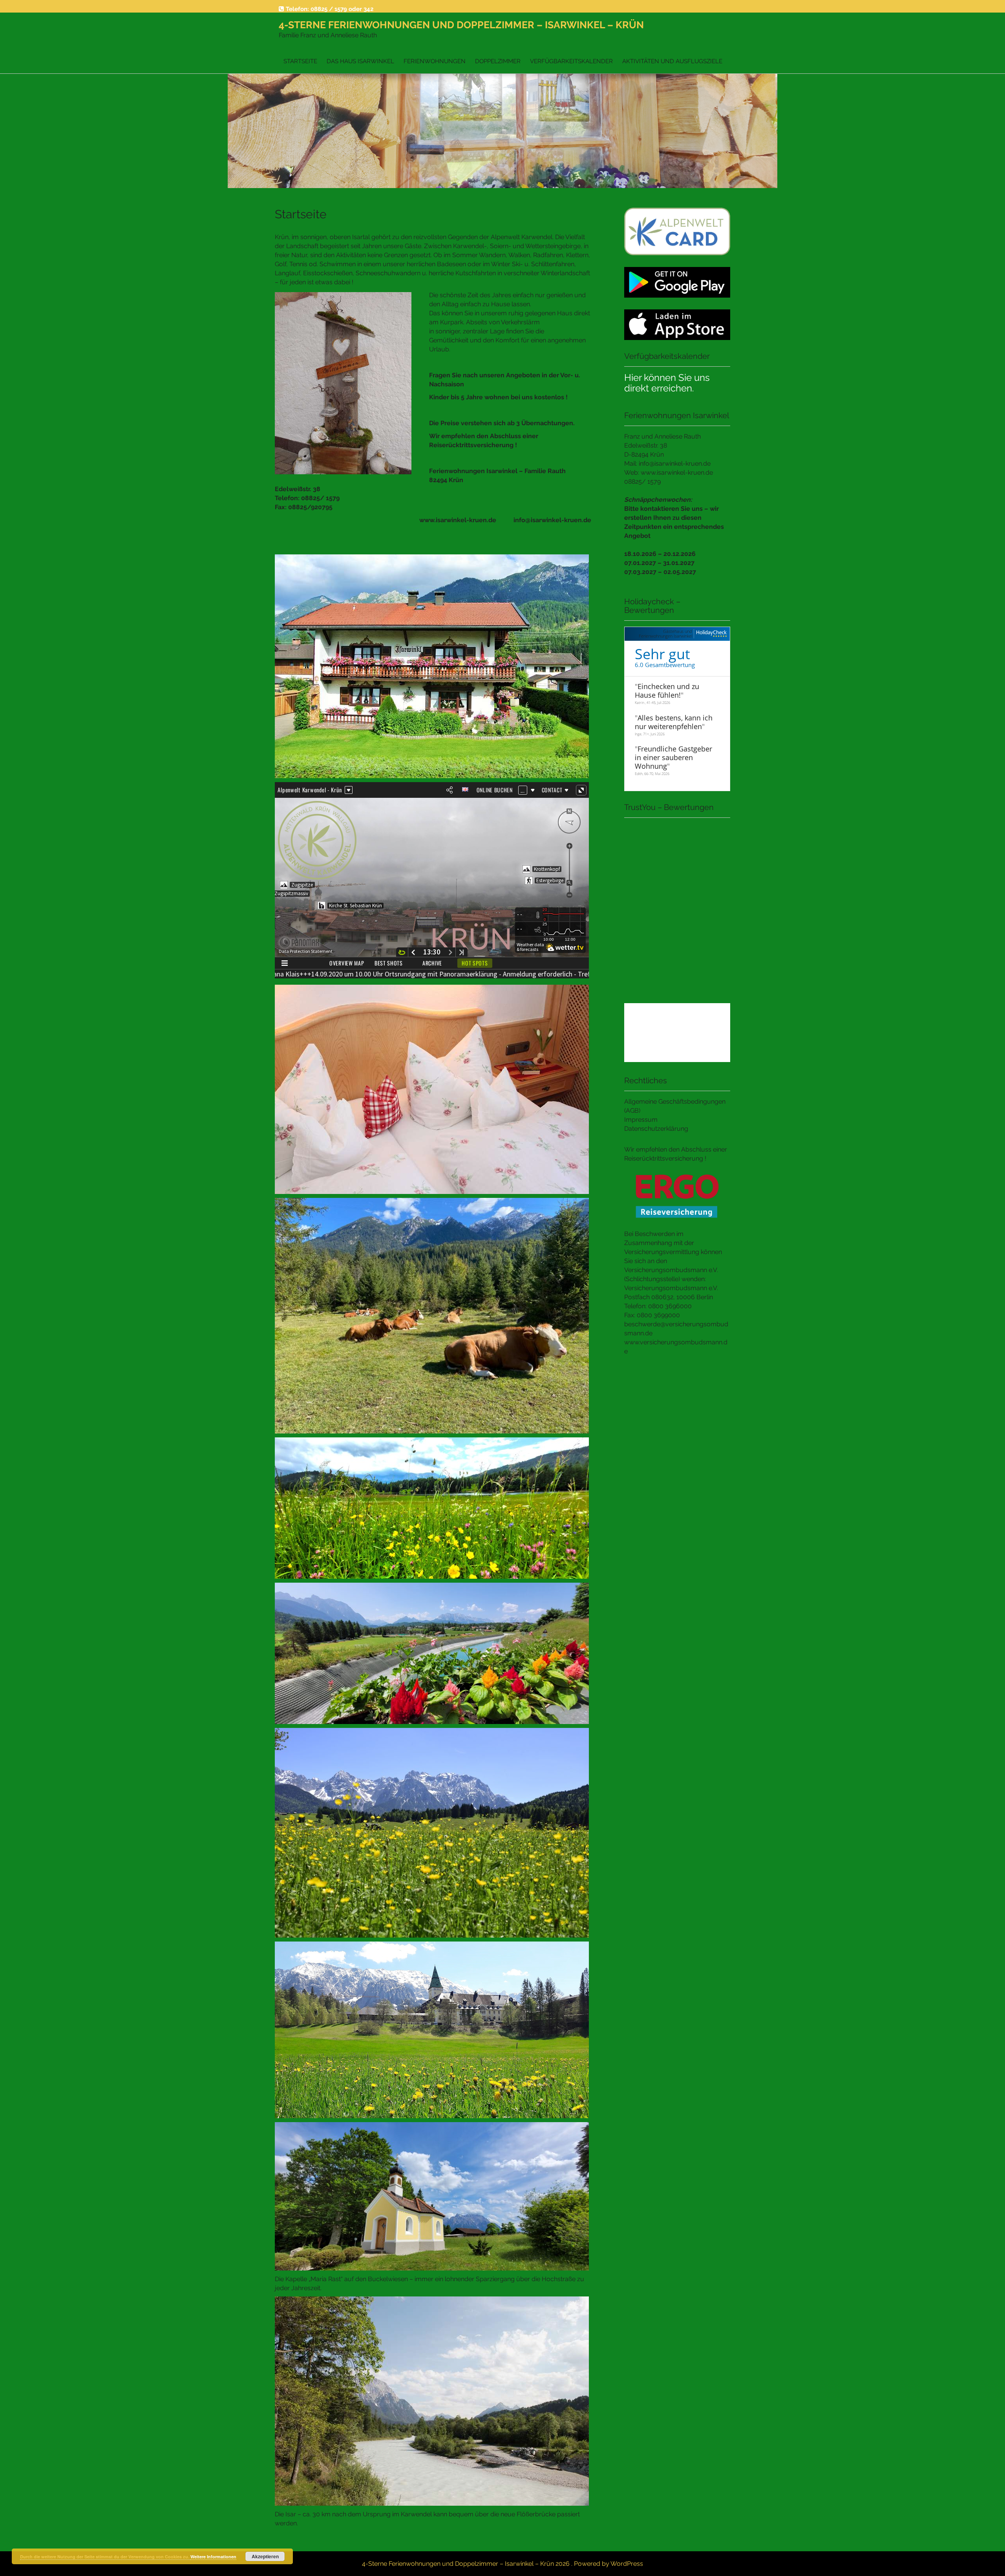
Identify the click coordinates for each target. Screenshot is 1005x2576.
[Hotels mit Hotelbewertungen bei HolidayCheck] (710, 634)
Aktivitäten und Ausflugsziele (672, 61)
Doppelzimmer (498, 61)
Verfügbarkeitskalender (571, 61)
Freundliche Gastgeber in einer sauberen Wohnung (673, 757)
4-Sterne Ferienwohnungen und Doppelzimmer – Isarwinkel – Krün (461, 25)
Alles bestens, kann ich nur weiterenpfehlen (674, 722)
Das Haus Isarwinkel (360, 61)
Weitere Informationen (213, 2557)
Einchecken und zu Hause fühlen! (667, 691)
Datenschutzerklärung (656, 1129)
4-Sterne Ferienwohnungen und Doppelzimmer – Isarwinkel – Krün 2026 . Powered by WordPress (502, 2564)
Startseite (300, 61)
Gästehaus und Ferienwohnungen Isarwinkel (665, 633)
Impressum (641, 1120)
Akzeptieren (265, 2556)
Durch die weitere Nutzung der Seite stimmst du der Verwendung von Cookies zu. (105, 2557)
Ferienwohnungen (435, 61)
